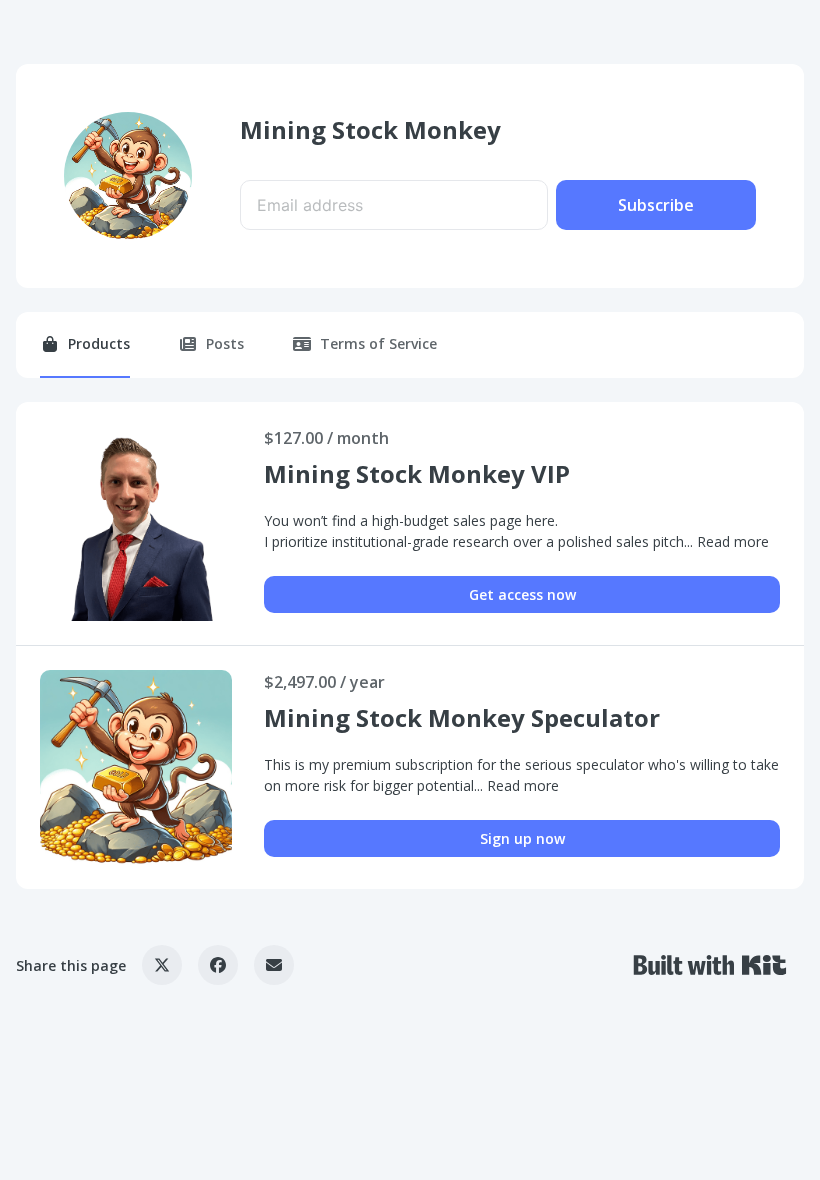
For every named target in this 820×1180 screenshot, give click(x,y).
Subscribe (656, 205)
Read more (733, 541)
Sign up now (522, 838)
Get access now (522, 594)
